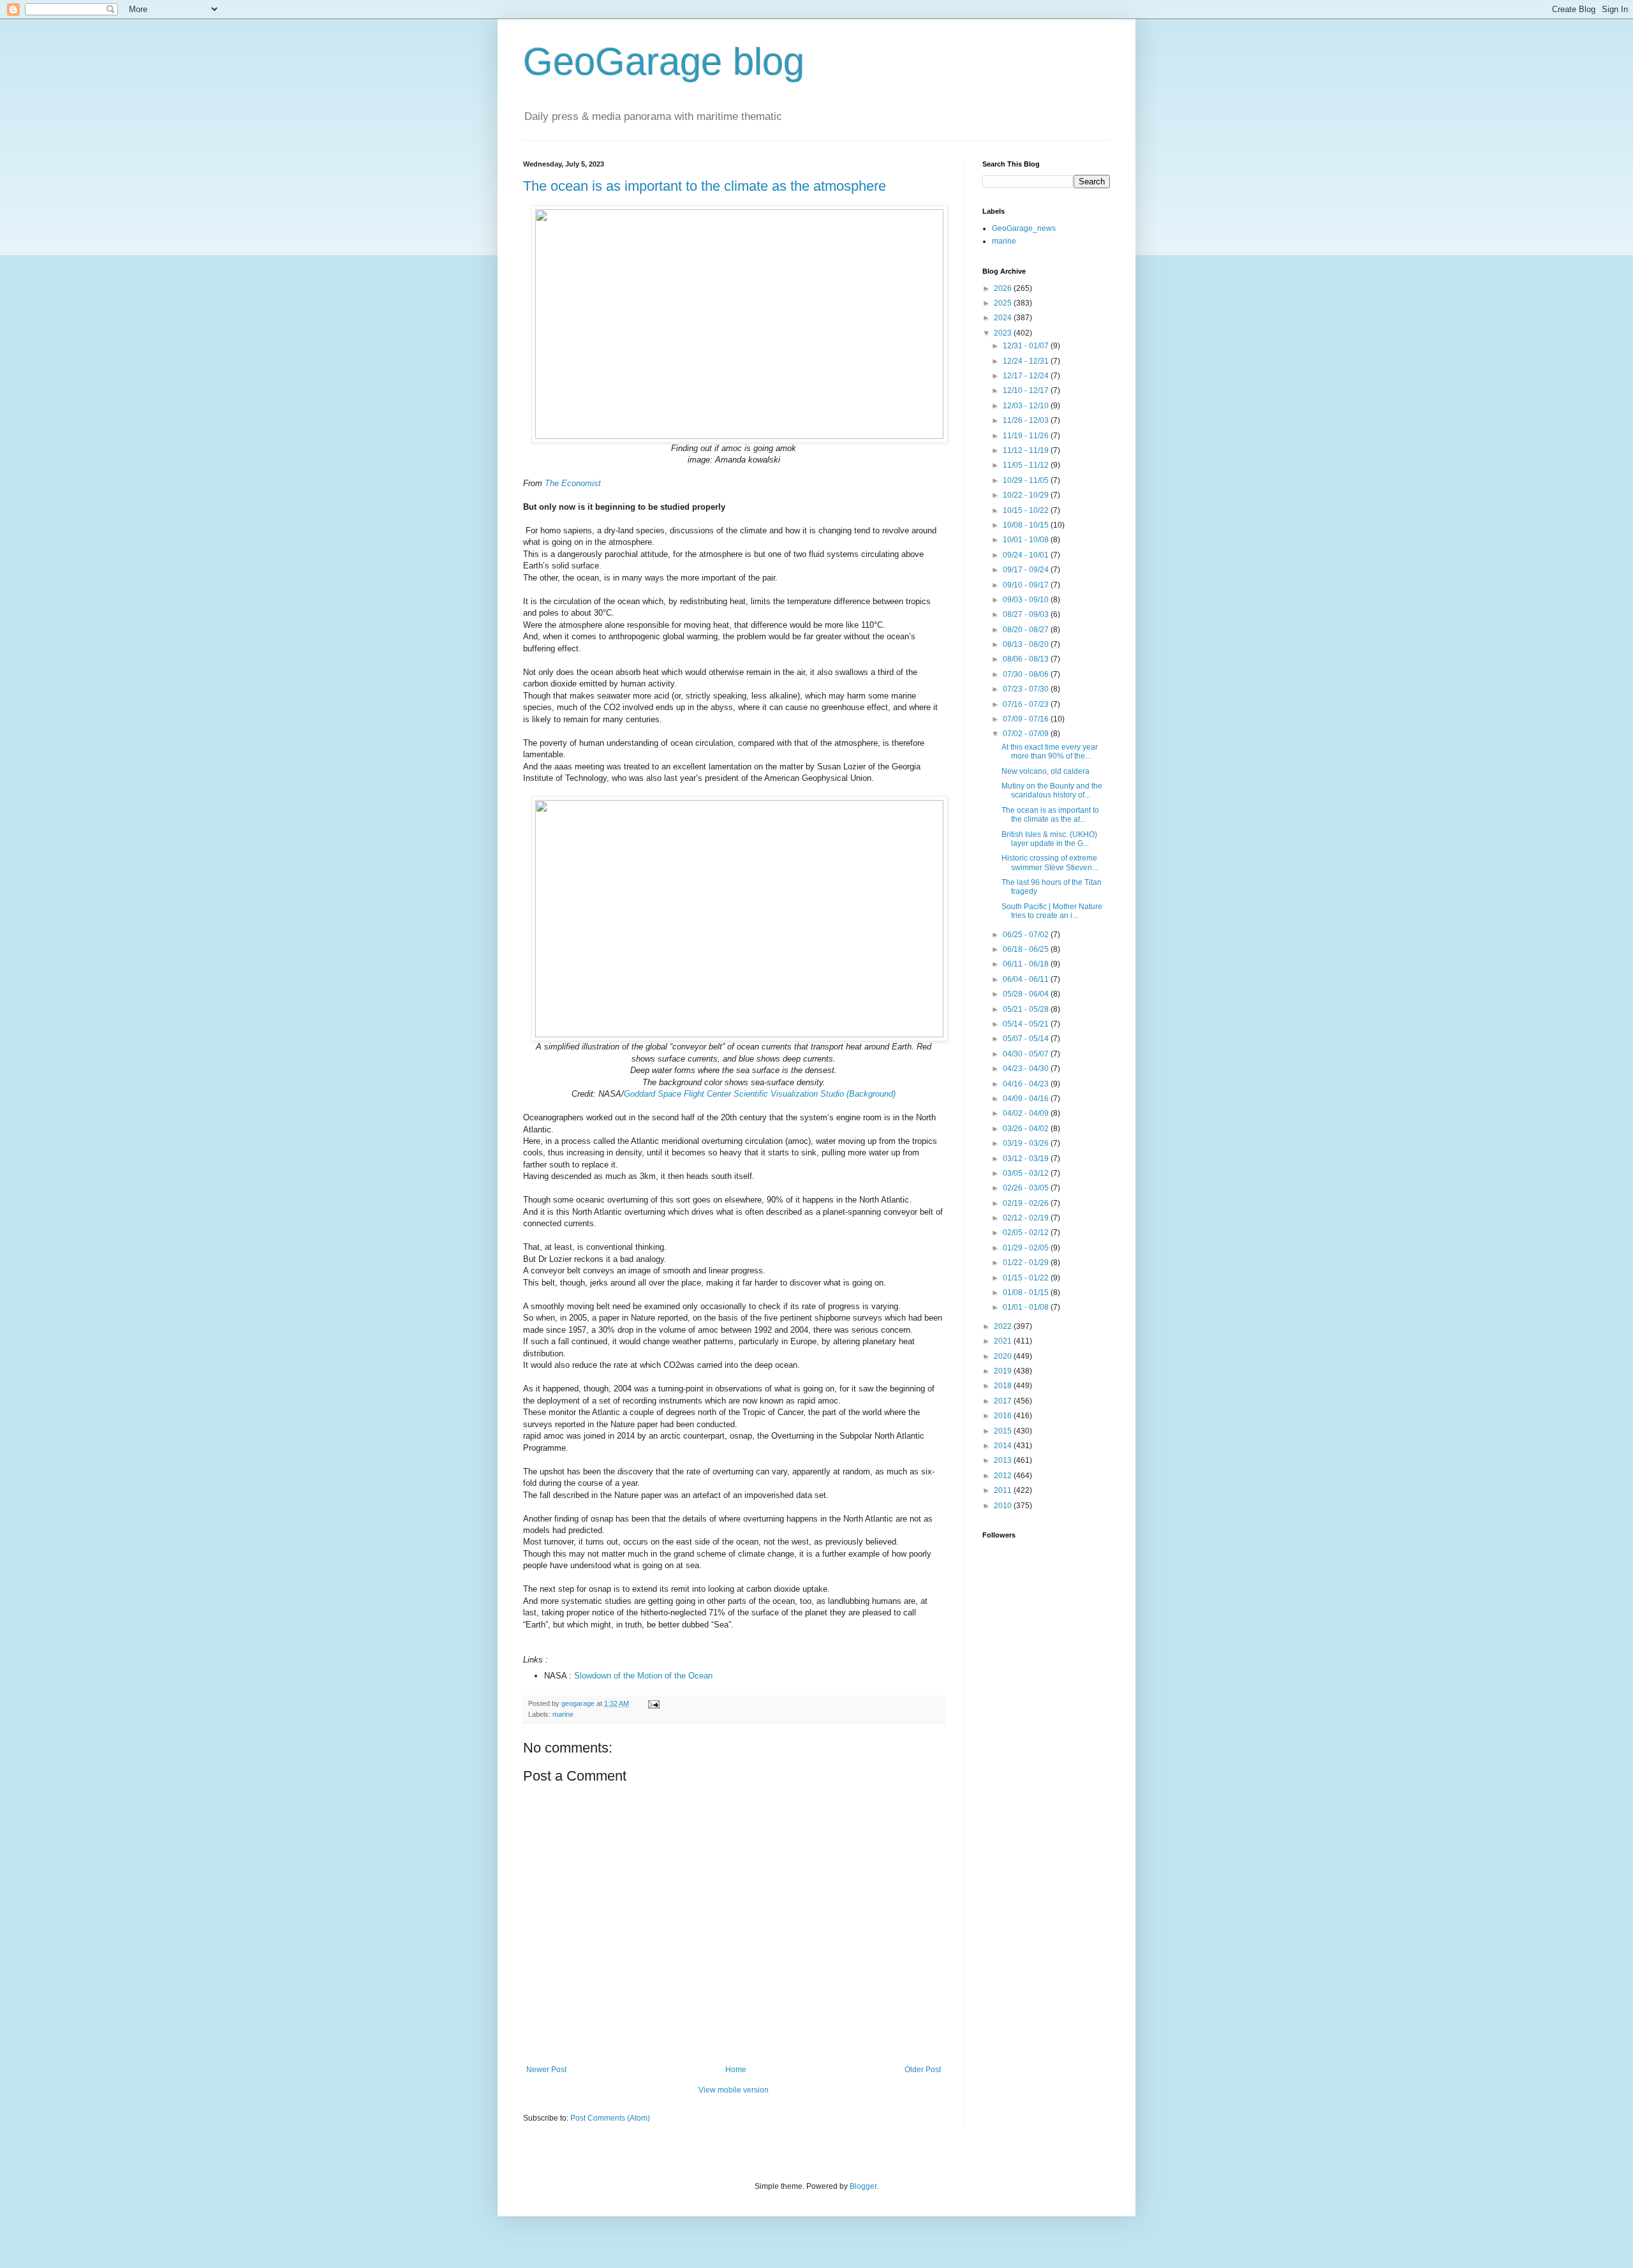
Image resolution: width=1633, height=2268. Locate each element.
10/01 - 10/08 (1027, 540)
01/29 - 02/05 (1027, 1248)
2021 (1004, 1341)
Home (736, 2070)
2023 (1004, 333)
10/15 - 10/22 (1027, 510)
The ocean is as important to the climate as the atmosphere (705, 186)
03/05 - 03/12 (1027, 1173)
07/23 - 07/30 (1027, 689)
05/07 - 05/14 (1027, 1039)
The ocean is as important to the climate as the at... (1050, 815)
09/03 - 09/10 (1027, 600)
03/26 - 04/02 (1027, 1129)
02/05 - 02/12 (1027, 1233)
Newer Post (546, 2070)
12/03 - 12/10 (1027, 406)
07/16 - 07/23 (1027, 704)
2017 (1004, 1401)
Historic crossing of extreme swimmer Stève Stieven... (1050, 863)
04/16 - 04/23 (1027, 1084)
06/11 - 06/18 (1027, 964)
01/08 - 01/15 (1027, 1293)
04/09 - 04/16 (1027, 1099)
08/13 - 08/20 (1027, 644)
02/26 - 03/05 (1027, 1188)
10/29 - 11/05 (1027, 480)
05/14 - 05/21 (1027, 1024)
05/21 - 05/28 (1027, 1009)
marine (563, 1714)
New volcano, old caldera (1046, 771)
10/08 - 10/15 (1027, 525)
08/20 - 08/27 (1027, 630)
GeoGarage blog (664, 62)
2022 (1004, 1326)
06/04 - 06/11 (1027, 979)
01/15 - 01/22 (1027, 1278)
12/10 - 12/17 (1027, 390)
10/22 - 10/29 (1027, 495)
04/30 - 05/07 (1027, 1054)
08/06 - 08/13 (1027, 659)
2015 (1004, 1431)
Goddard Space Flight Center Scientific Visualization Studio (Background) (760, 1094)
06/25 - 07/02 (1027, 935)
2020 (1004, 1356)
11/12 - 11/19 (1027, 450)
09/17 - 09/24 (1027, 570)
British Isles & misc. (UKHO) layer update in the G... (1049, 839)
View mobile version (734, 2090)
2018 (1004, 1386)
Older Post (923, 2070)
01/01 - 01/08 (1027, 1307)
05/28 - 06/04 (1027, 994)
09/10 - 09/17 (1027, 585)
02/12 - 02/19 (1027, 1218)
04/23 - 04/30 (1027, 1069)
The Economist (573, 483)
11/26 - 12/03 (1027, 420)
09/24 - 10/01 (1027, 555)
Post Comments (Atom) (610, 2118)
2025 (1004, 303)
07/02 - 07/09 (1027, 734)
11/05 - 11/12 (1027, 465)
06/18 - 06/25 (1027, 949)
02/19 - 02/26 (1027, 1203)
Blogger (863, 2186)
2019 (1004, 1371)
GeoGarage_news (1024, 228)
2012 (1004, 1476)
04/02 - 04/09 (1027, 1113)
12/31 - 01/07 (1027, 346)
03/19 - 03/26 (1027, 1143)
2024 (1004, 318)
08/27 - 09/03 (1027, 614)
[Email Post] (653, 1703)
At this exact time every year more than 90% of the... (1050, 752)
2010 (1004, 1506)
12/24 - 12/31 (1027, 361)
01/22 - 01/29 (1027, 1263)
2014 (1004, 1446)
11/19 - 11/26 (1027, 436)
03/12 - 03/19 (1027, 1159)
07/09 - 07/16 (1027, 719)
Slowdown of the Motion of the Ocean (643, 1676)
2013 (1004, 1460)
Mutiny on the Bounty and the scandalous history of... (1052, 790)
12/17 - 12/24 (1027, 376)
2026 (1004, 288)
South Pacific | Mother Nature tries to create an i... (1052, 911)
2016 (1004, 1416)
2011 (1004, 1490)
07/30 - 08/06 (1027, 674)
